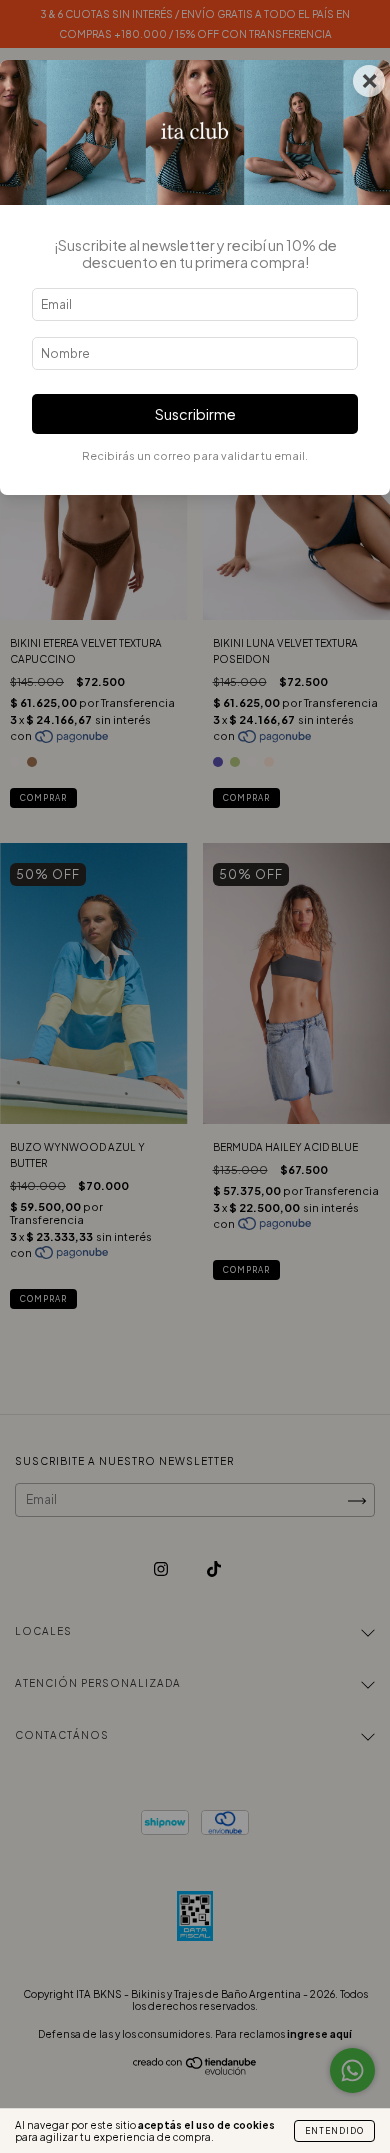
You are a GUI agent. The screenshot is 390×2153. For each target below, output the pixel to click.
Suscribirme (195, 414)
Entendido (334, 2131)
